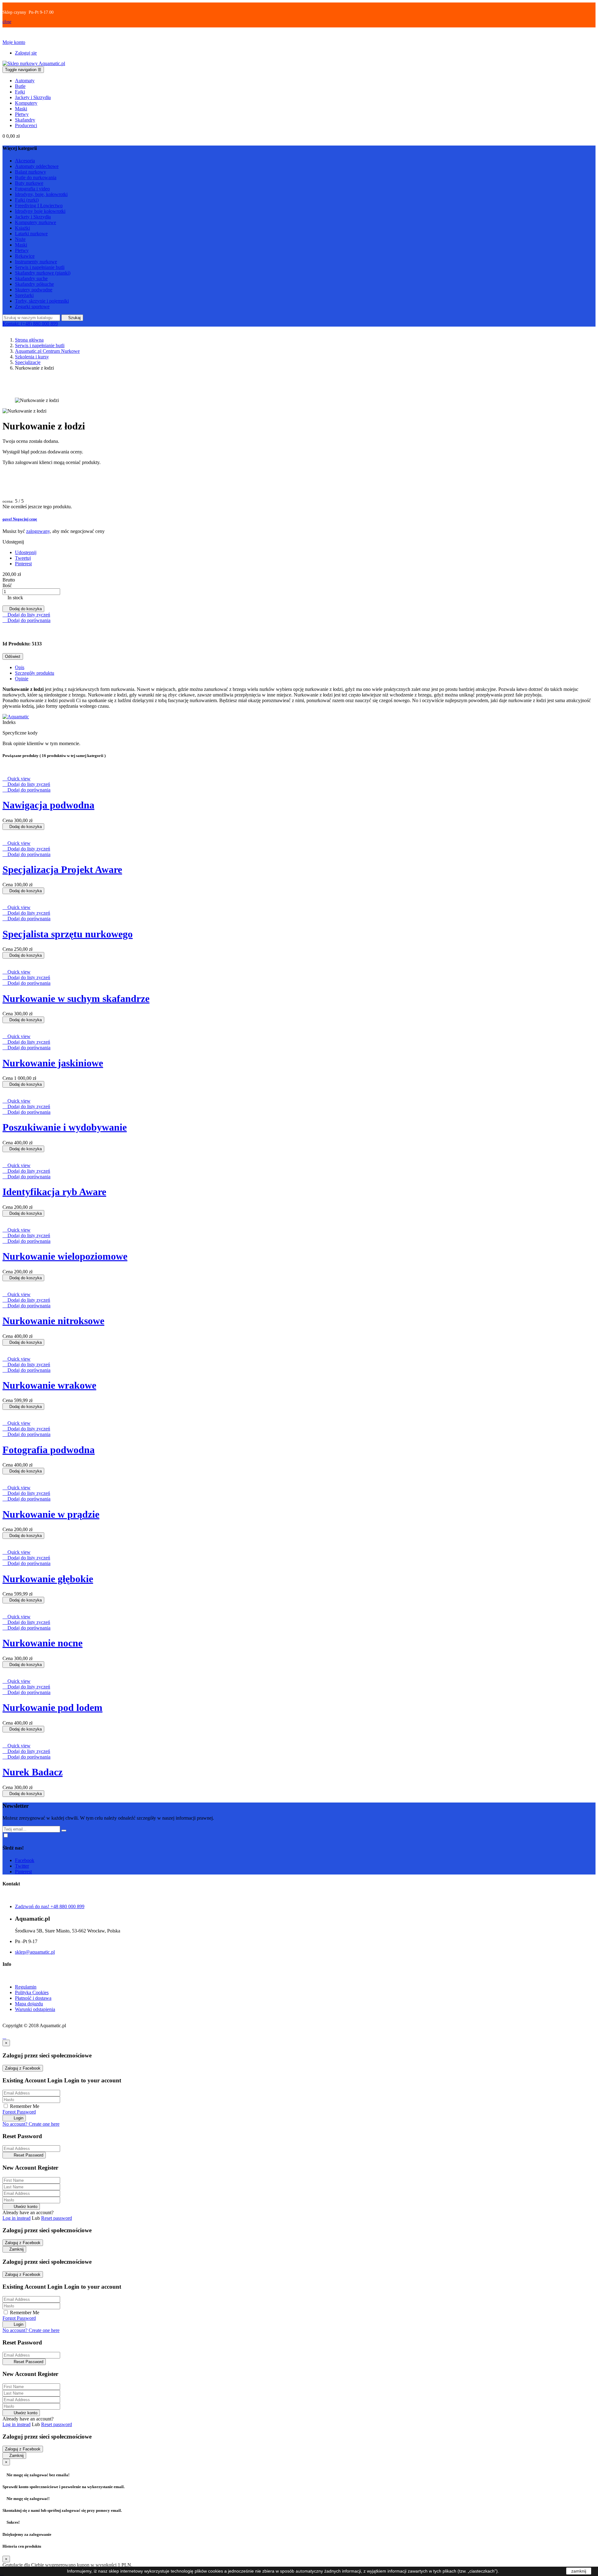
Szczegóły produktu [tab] (35, 673)
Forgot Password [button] (19, 2112)
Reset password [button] (57, 2218)
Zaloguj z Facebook (23, 2068)
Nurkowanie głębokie (48, 1579)
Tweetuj (23, 558)
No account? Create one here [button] (31, 2124)
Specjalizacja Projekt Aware (62, 869)
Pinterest (23, 564)
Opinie (22, 679)
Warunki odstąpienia (35, 2009)
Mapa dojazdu (29, 2004)
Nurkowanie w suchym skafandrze (76, 998)
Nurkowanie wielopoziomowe (65, 1256)
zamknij (579, 2571)
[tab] (299, 519)
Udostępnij (26, 552)
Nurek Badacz (33, 1772)
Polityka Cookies (32, 1992)
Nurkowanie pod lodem (52, 1707)
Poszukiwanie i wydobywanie (65, 1127)
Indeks (9, 722)
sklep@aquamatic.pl (35, 1952)
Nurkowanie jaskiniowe (53, 1063)
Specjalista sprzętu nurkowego (68, 934)
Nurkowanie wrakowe (49, 1385)
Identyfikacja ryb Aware (54, 1192)
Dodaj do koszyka (23, 609)
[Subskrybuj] (64, 1831)
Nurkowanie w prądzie (51, 1514)
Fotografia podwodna (49, 1450)
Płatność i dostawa (33, 1998)
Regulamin (26, 1987)
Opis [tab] (20, 667)
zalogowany (38, 531)
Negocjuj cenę (20, 519)
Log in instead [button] (17, 2218)
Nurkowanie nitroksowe (53, 1321)
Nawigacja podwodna (48, 805)
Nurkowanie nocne (43, 1643)
